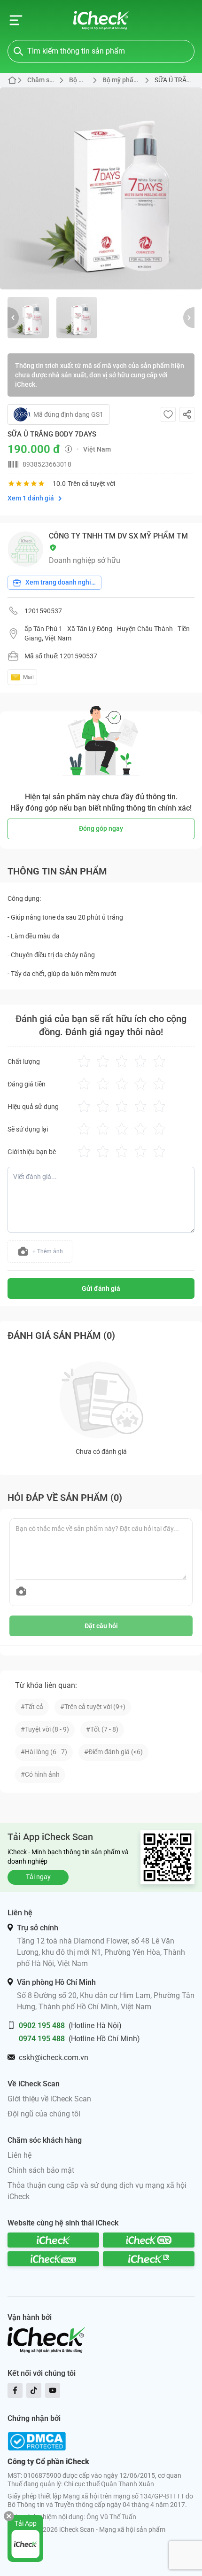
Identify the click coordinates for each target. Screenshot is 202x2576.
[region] (101, 188)
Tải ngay (38, 1877)
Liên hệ (19, 2155)
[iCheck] (53, 2240)
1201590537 (43, 611)
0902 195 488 (42, 2026)
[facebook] (15, 2390)
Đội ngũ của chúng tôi (44, 2114)
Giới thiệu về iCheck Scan (49, 2099)
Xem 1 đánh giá (31, 498)
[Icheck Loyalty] (149, 2259)
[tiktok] (34, 2390)
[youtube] (53, 2390)
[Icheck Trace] (53, 2259)
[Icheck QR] (149, 2240)
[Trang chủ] (101, 20)
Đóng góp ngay (101, 828)
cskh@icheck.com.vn (54, 2057)
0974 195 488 (42, 2039)
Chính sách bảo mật (41, 2170)
